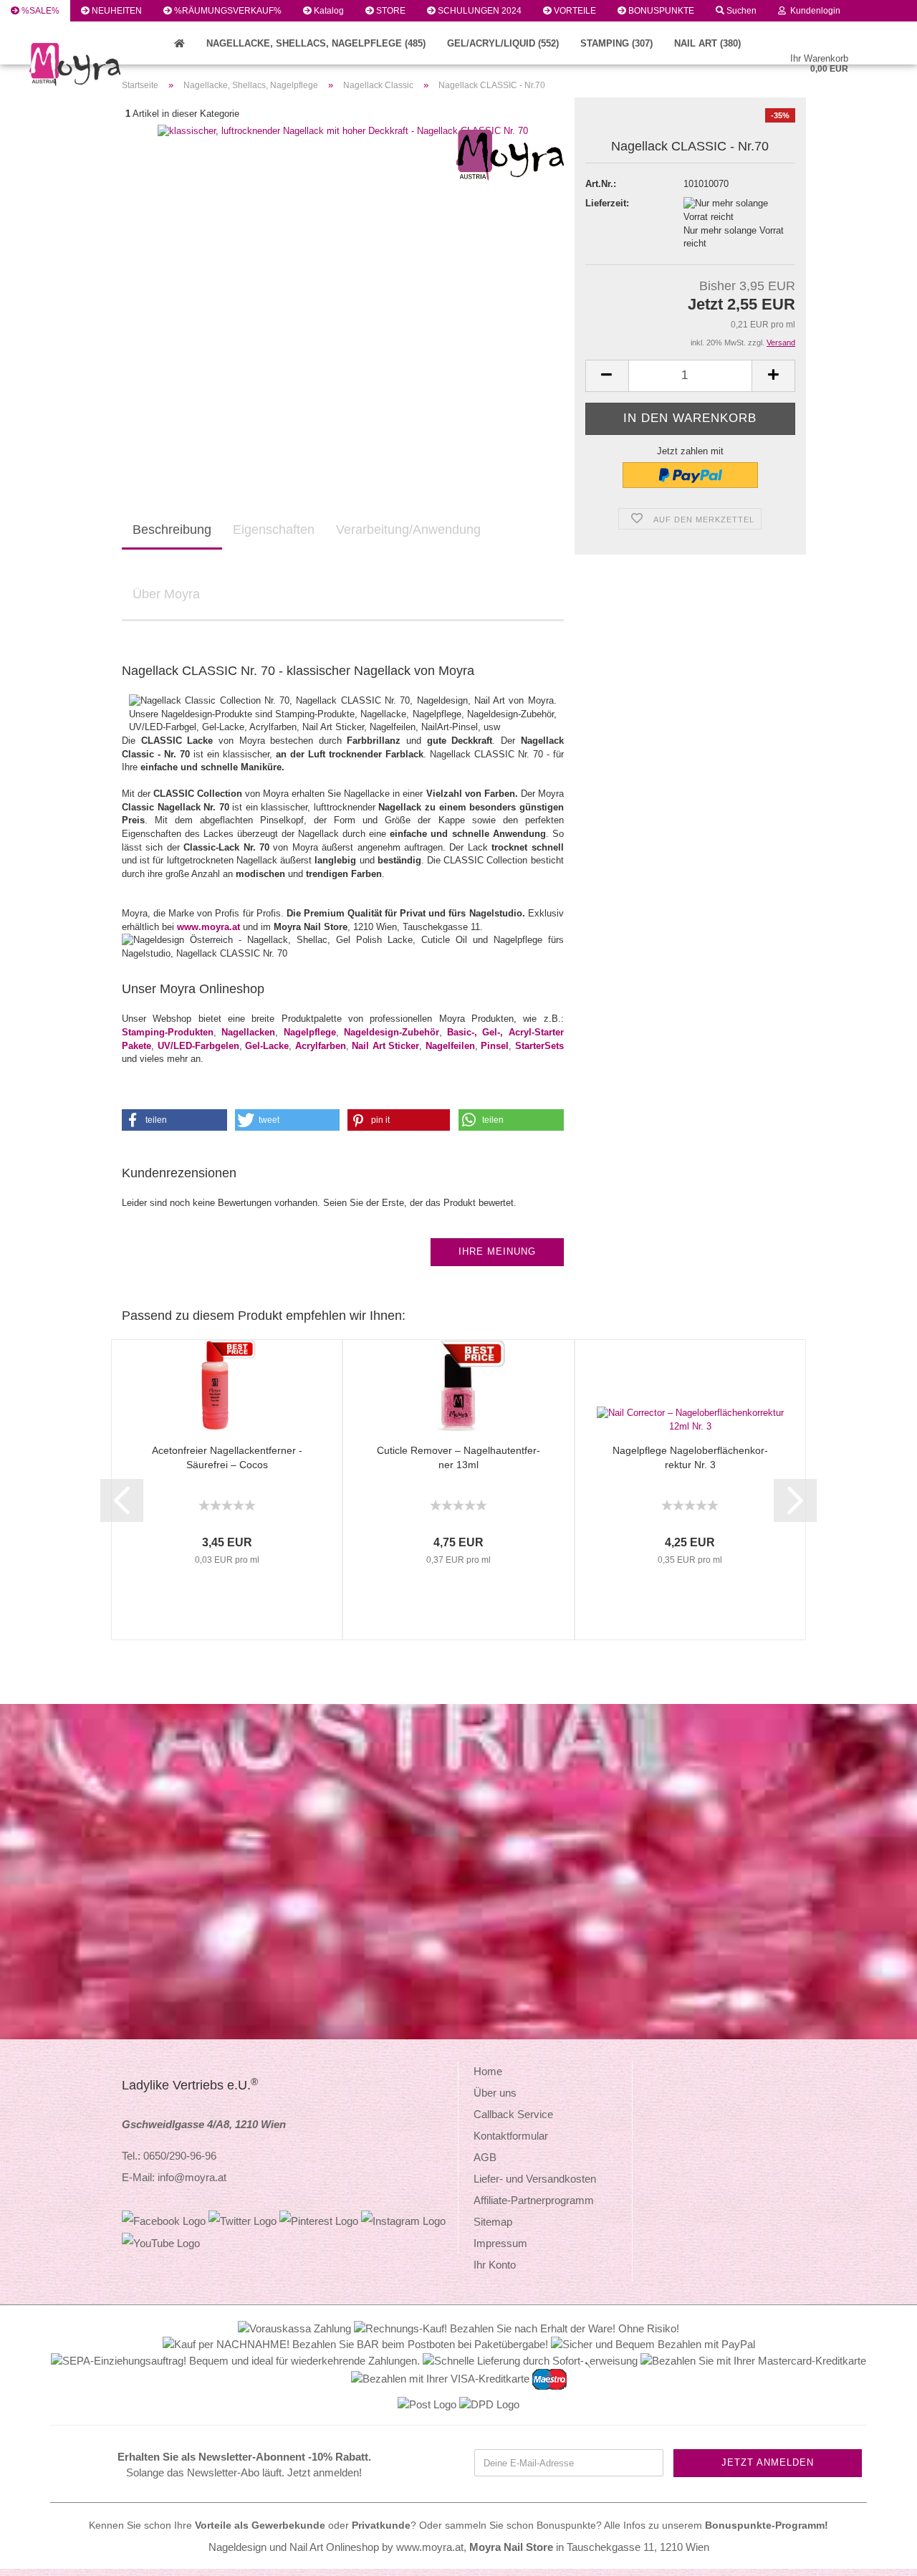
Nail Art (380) (707, 43)
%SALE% (39, 11)
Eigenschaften (274, 530)
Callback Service (513, 2114)
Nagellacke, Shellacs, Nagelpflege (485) (316, 43)
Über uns (495, 2093)
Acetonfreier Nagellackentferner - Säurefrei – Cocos (227, 1457)
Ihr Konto (495, 2265)
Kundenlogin (813, 11)
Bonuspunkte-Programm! (767, 2525)
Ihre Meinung (497, 1251)
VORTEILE (574, 11)
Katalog (328, 11)
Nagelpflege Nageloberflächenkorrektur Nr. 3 (690, 1457)
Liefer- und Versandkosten (535, 2179)
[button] (174, 1120)
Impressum (500, 2243)
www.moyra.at (208, 927)
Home (488, 2071)
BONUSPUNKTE (660, 11)
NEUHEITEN (116, 11)
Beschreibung (172, 530)
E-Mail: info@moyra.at (174, 2177)
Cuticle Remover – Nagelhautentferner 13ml (458, 1457)
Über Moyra (166, 594)
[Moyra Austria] (129, 64)
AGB (485, 2157)
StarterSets (539, 1046)
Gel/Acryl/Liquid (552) (503, 43)
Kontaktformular (511, 2136)
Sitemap (493, 2222)
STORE (390, 11)
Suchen (740, 11)
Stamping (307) (616, 43)
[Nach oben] (878, 2555)
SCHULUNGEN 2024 (479, 11)
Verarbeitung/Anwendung (408, 530)
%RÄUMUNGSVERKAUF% (227, 11)
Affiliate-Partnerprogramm (534, 2200)
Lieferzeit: (607, 203)
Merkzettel (42, 32)
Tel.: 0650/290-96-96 (169, 2156)
